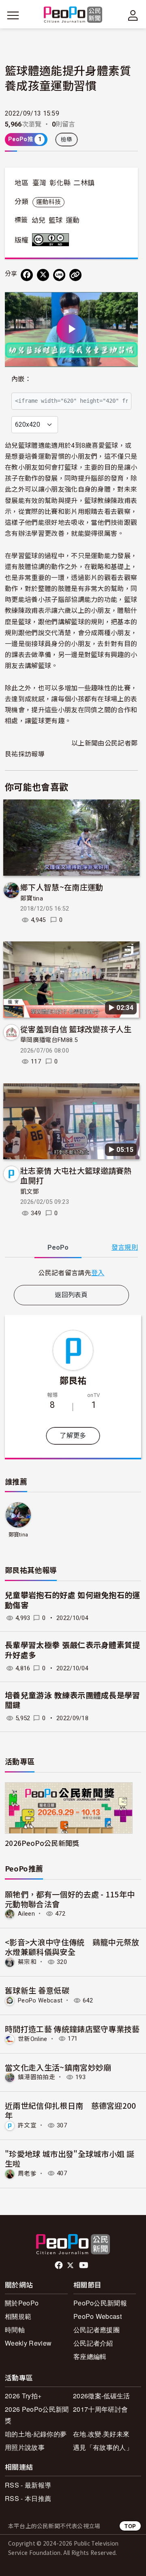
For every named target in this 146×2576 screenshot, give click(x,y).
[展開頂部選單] (133, 15)
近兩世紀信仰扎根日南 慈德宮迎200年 (71, 2110)
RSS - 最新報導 (28, 2485)
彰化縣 (60, 183)
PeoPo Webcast (40, 2000)
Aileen (26, 1914)
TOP (130, 2526)
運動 (73, 220)
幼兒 (39, 220)
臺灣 (40, 183)
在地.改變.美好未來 (101, 2434)
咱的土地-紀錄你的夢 (36, 2434)
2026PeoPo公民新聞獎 (42, 1843)
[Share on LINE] (59, 275)
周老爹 (27, 2173)
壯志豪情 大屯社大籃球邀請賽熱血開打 (76, 1175)
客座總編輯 (90, 2356)
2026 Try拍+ (23, 2396)
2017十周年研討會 (100, 2409)
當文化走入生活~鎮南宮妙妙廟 (58, 2067)
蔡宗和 (27, 1962)
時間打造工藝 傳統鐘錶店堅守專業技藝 (72, 2029)
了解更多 (73, 1436)
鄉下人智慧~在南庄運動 (62, 887)
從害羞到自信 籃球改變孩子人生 (76, 1029)
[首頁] (73, 15)
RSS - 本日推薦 (28, 2498)
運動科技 (48, 202)
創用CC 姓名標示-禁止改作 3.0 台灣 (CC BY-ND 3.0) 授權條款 (52, 240)
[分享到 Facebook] (27, 275)
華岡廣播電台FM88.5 (49, 1040)
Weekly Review (28, 2343)
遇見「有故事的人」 (103, 2447)
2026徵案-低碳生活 (102, 2396)
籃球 (56, 220)
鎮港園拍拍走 (36, 2077)
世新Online (33, 2039)
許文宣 (27, 2125)
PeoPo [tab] (58, 1247)
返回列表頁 (71, 1295)
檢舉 (67, 140)
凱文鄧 (30, 1192)
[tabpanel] (71, 1273)
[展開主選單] (13, 15)
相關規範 (18, 2316)
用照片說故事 (25, 2447)
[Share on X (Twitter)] (43, 275)
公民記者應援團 (97, 2330)
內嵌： (21, 379)
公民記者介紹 (93, 2343)
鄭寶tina (32, 898)
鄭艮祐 (73, 1380)
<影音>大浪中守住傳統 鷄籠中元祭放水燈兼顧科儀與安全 (72, 1947)
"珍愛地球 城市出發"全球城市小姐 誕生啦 (70, 2158)
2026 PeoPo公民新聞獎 (37, 2415)
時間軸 (15, 2330)
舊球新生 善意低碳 (37, 1990)
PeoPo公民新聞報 (100, 2303)
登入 (98, 1272)
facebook (59, 2265)
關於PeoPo (22, 2303)
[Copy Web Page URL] (75, 275)
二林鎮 (84, 183)
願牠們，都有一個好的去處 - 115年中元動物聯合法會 (70, 1899)
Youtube (84, 2265)
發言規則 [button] (125, 1247)
